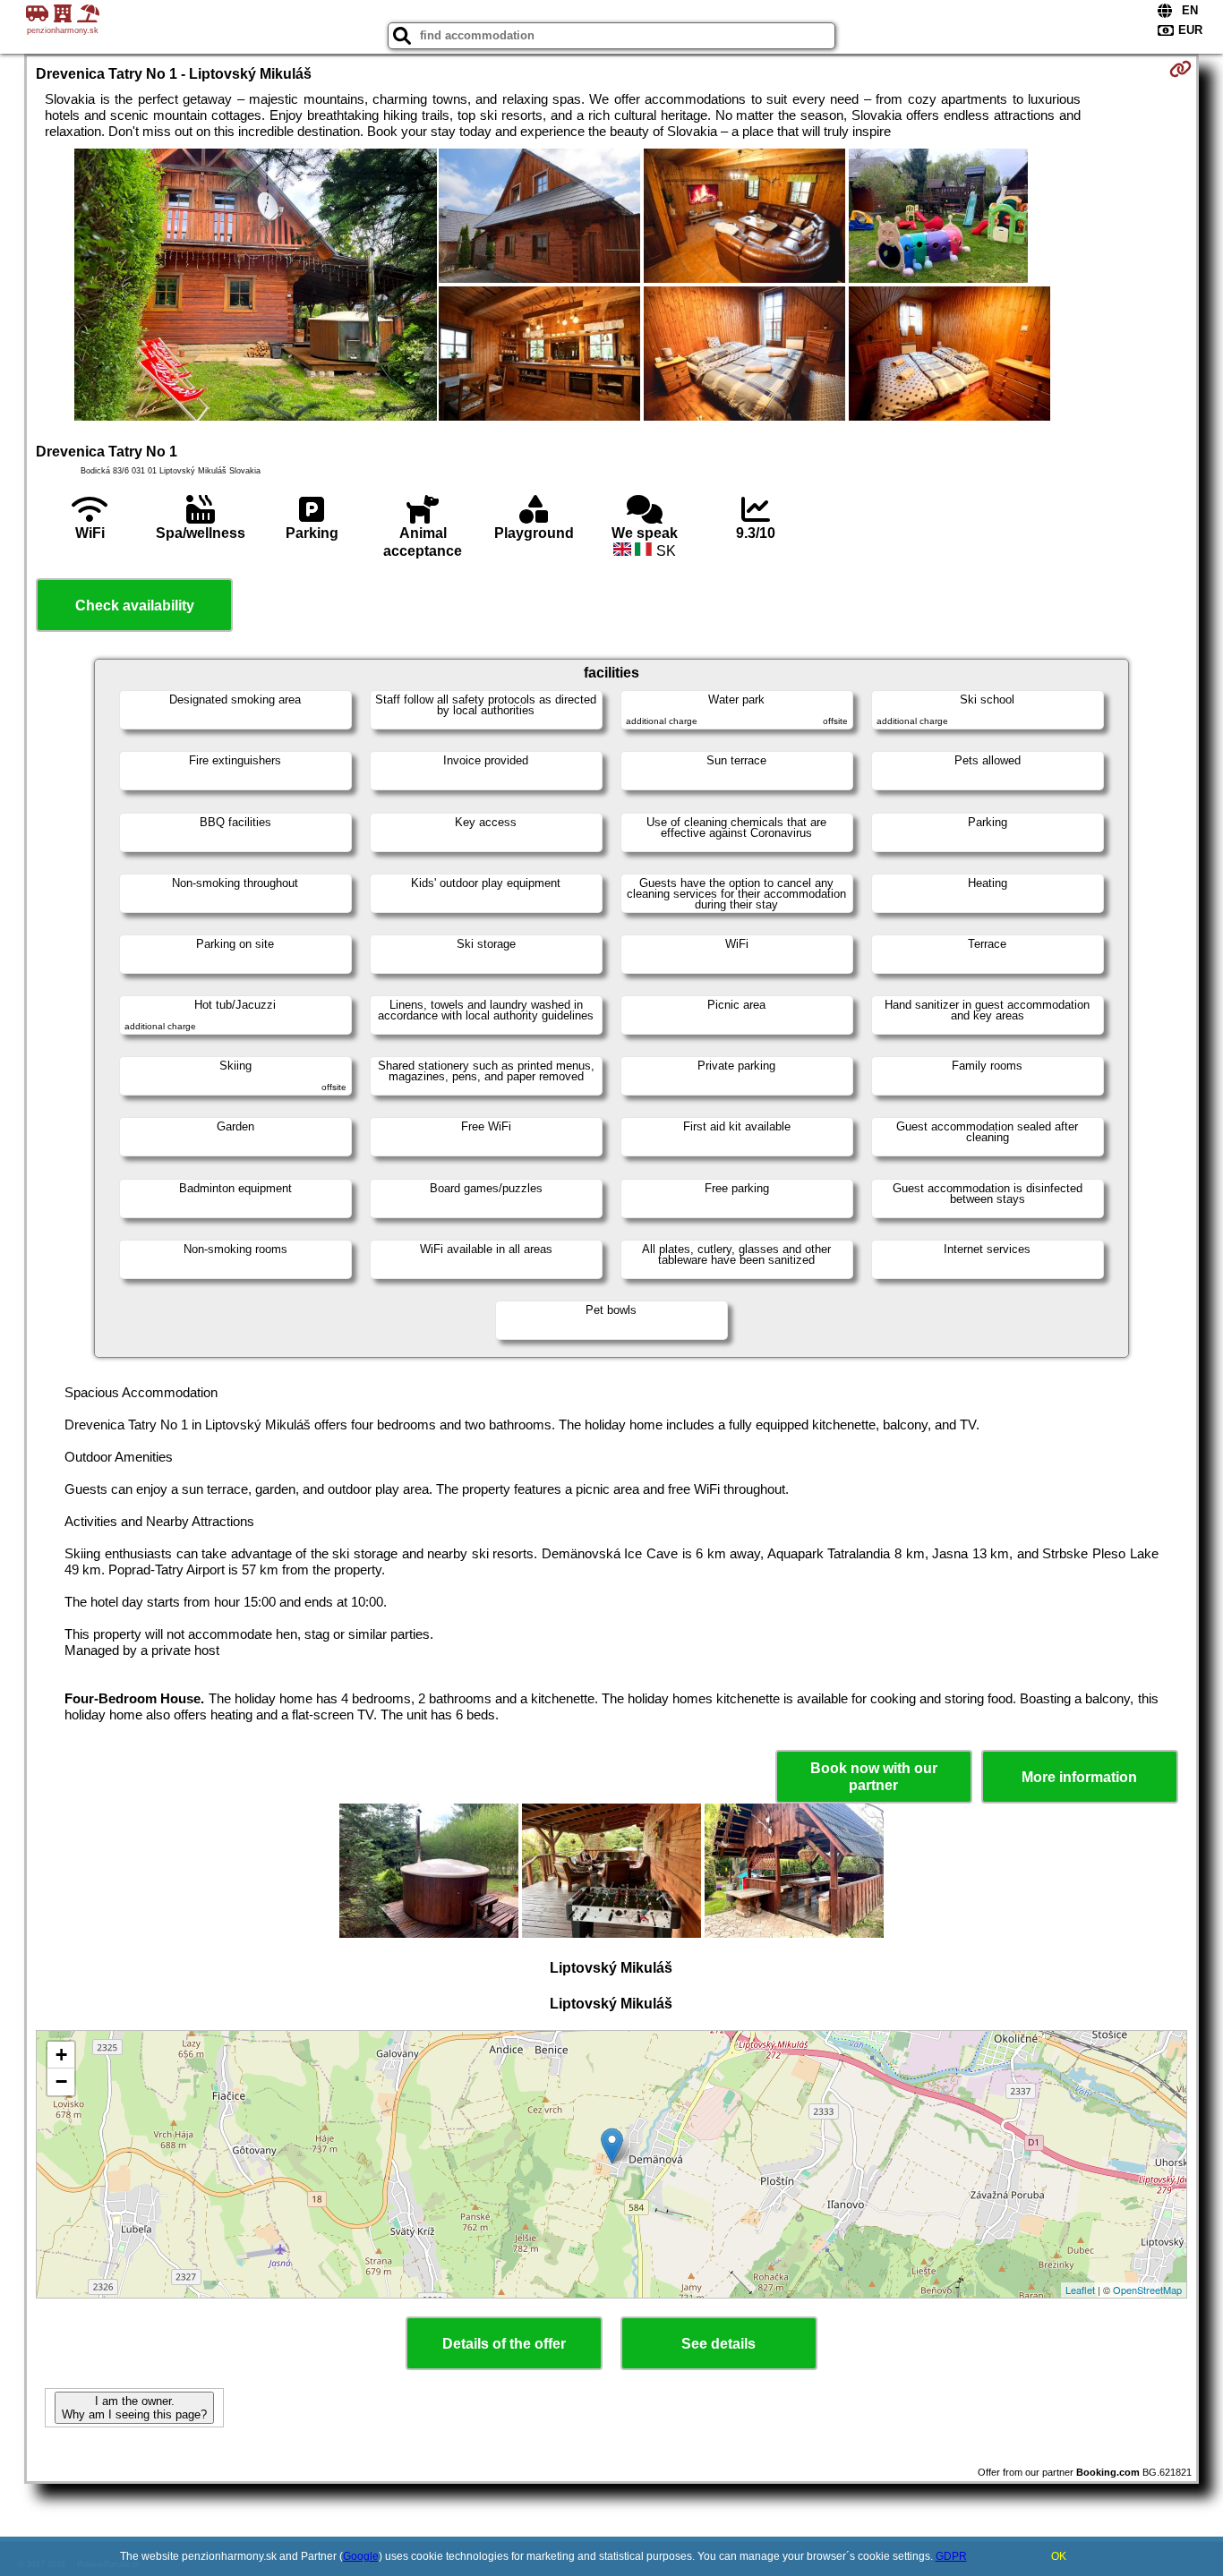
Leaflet (1080, 2290)
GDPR (951, 2556)
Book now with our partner (874, 1777)
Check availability (135, 606)
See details (718, 2344)
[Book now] (1180, 69)
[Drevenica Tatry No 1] (256, 286)
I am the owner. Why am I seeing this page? (134, 2408)
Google (361, 2556)
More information (1079, 1777)
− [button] (61, 2081)
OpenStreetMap (1147, 2290)
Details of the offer (504, 2344)
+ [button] (61, 2055)
